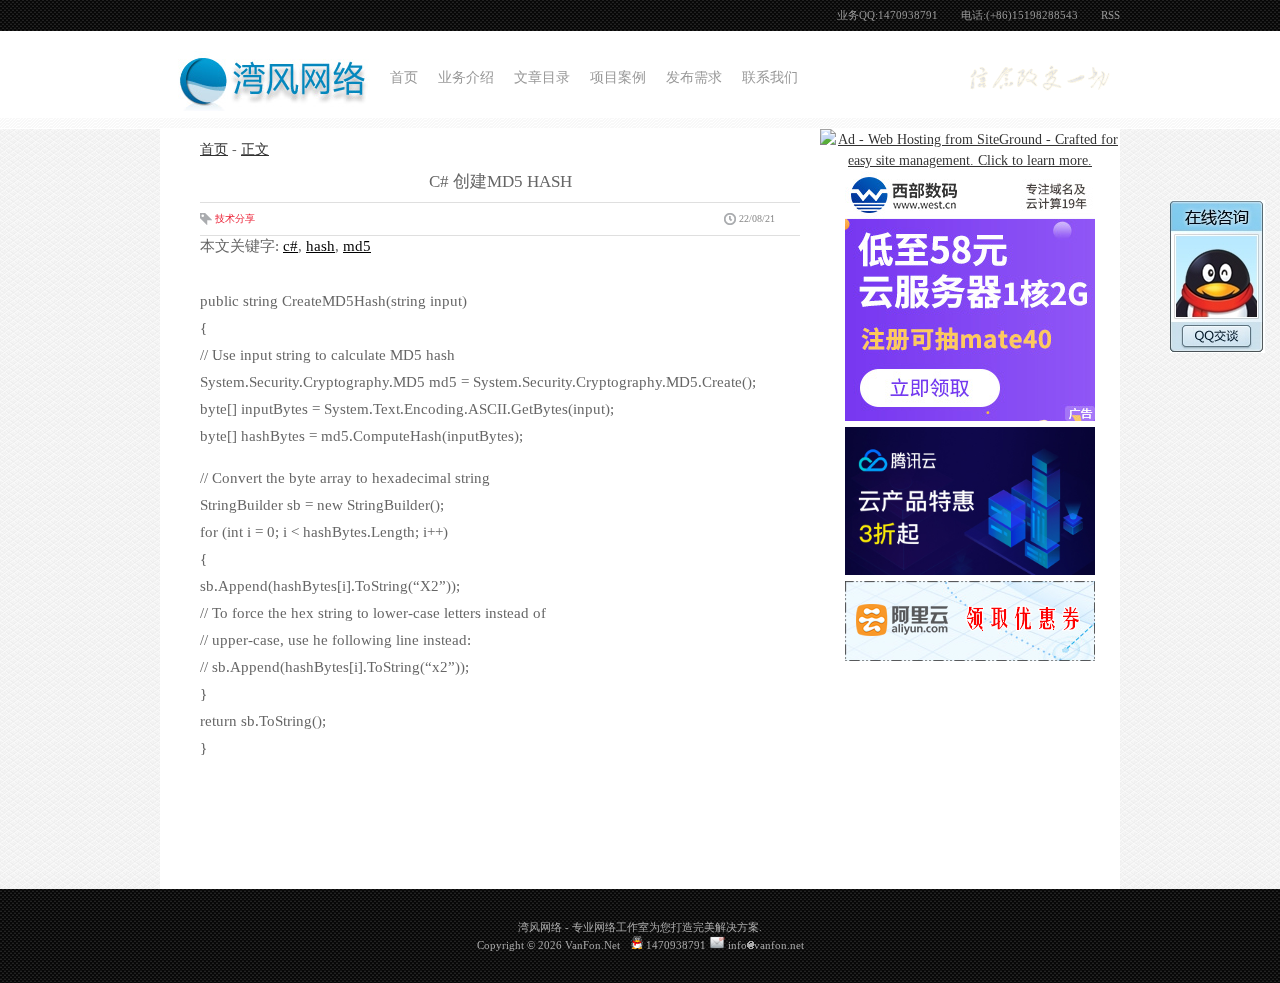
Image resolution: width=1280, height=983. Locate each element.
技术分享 (235, 218)
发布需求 (694, 77)
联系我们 (770, 77)
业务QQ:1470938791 (887, 15)
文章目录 (542, 77)
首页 (404, 77)
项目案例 (618, 77)
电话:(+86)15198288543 (1019, 15)
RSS (1110, 15)
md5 (357, 246)
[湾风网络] (270, 99)
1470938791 (674, 945)
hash (320, 246)
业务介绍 (466, 77)
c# (290, 246)
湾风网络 (540, 927)
